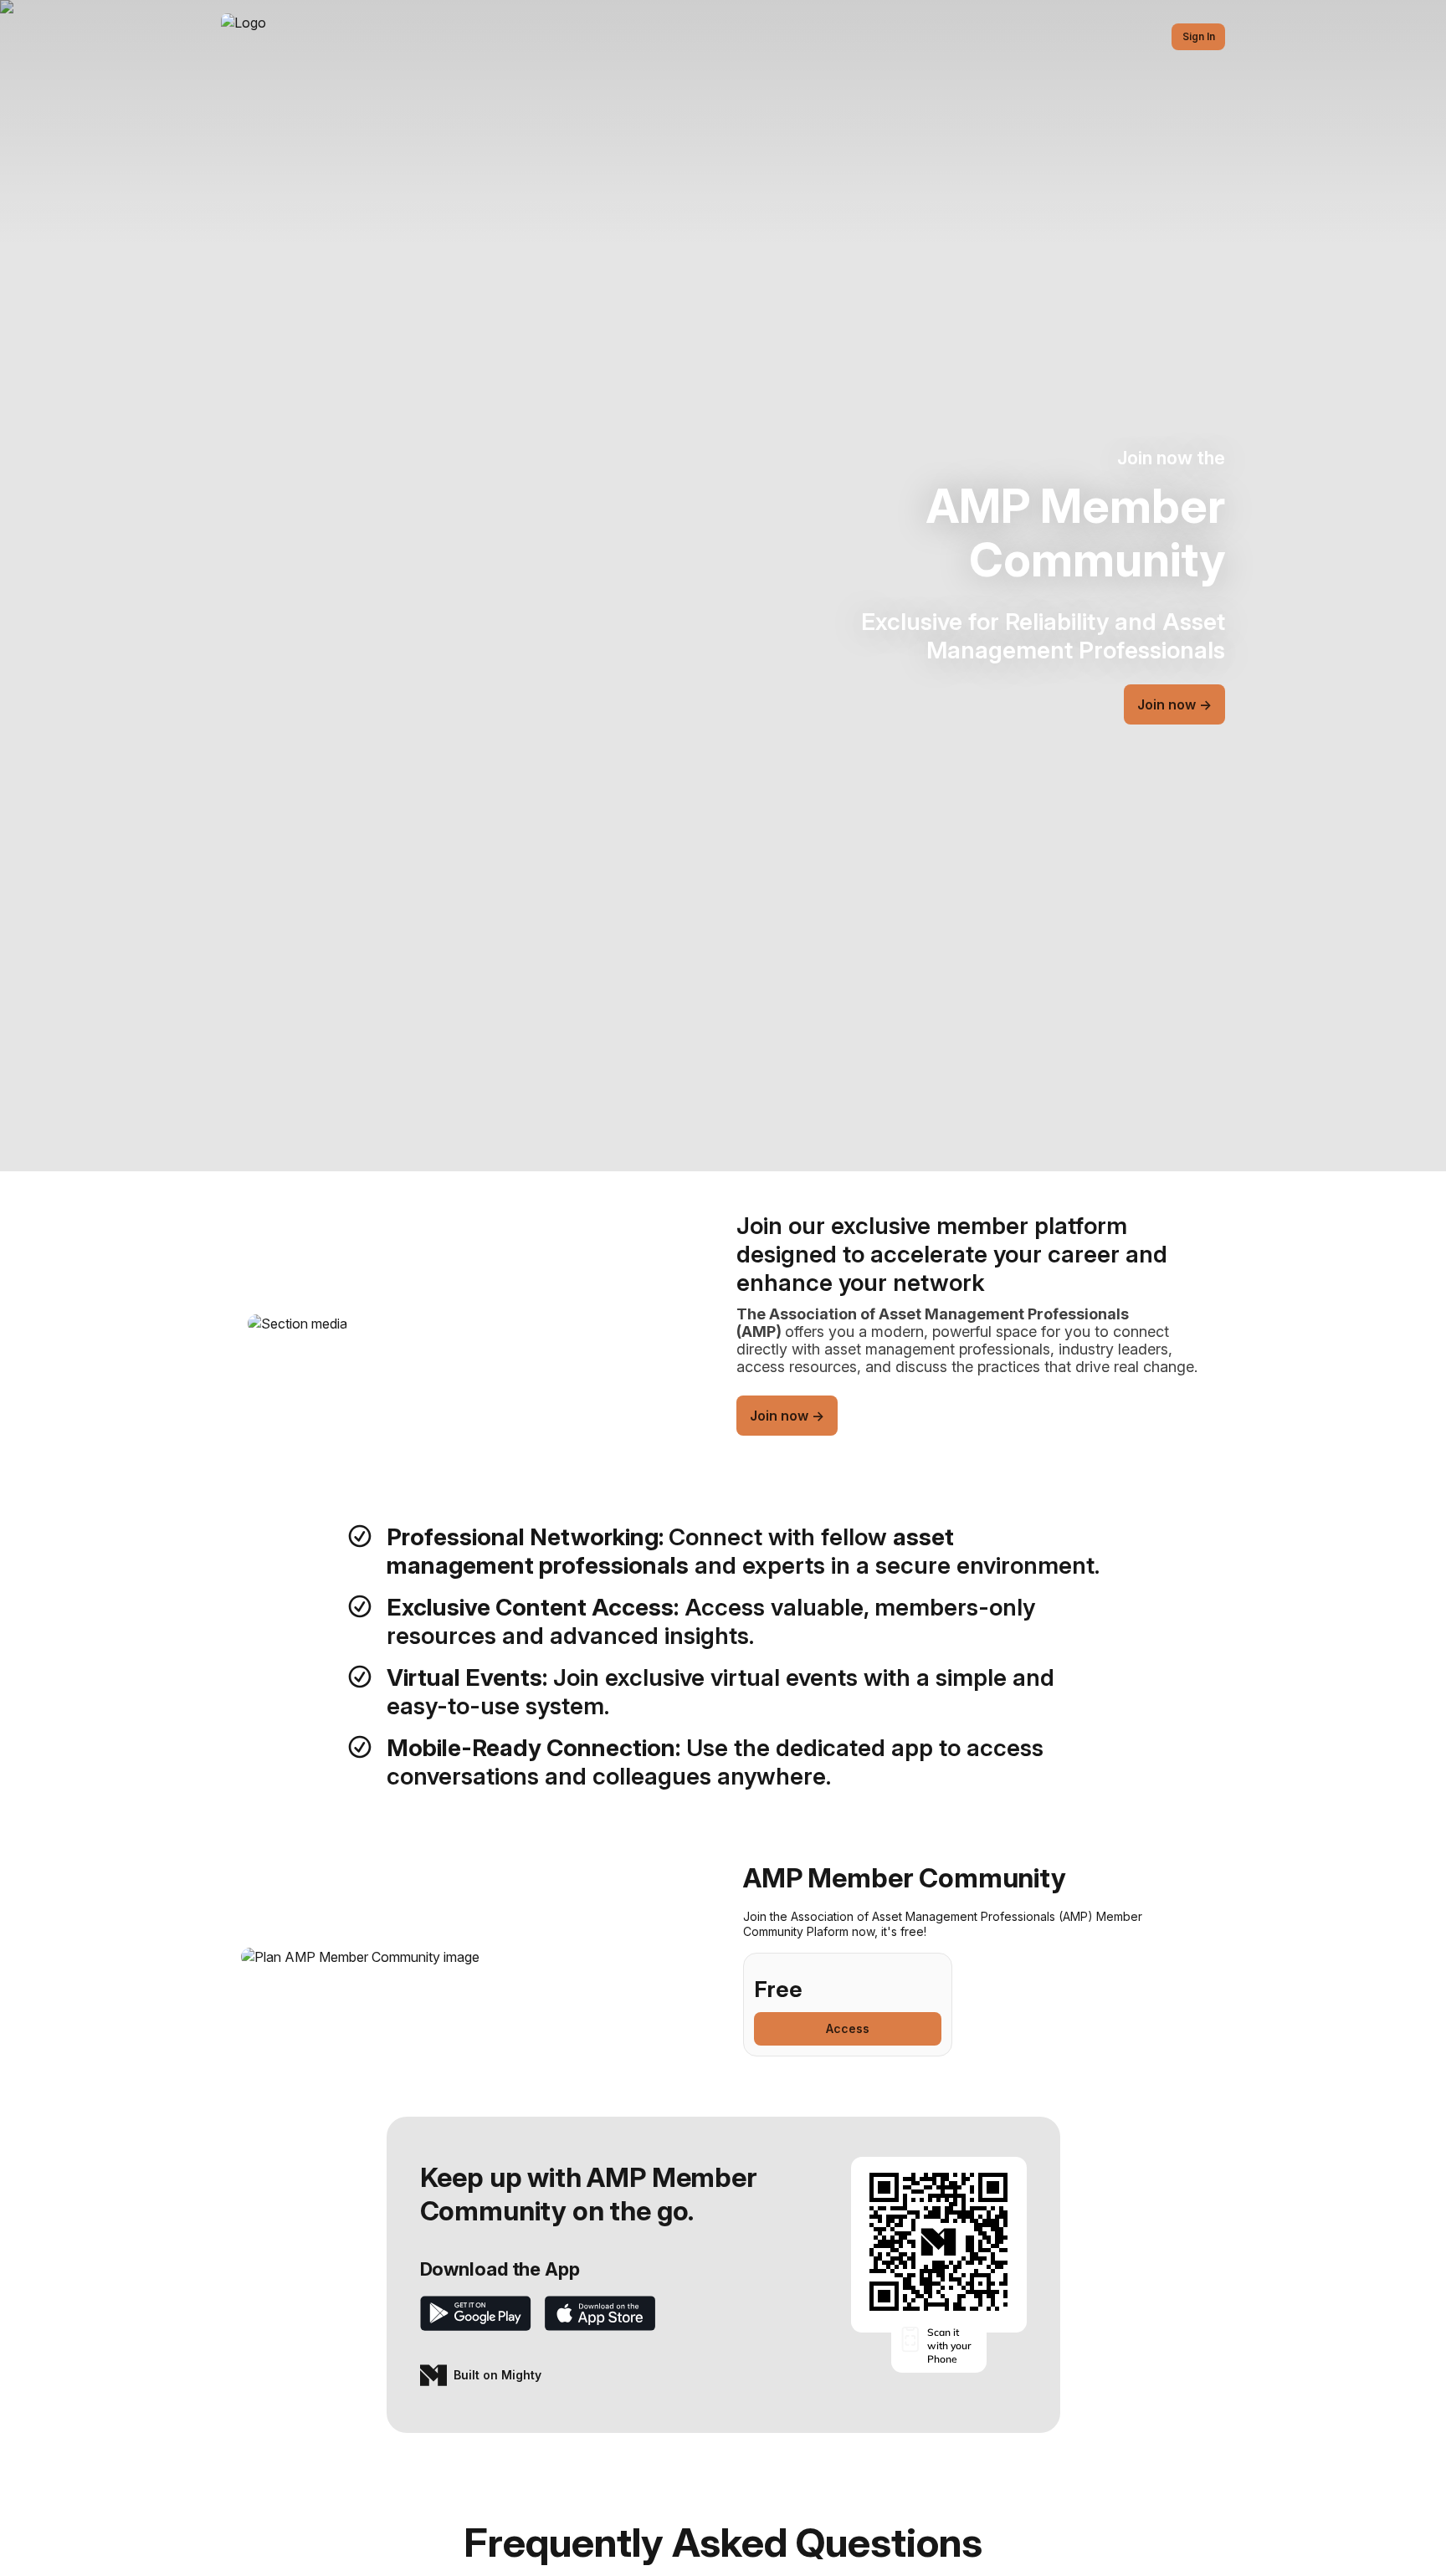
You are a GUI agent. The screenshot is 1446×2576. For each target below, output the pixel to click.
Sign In (1199, 36)
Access (848, 2028)
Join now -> (1174, 704)
